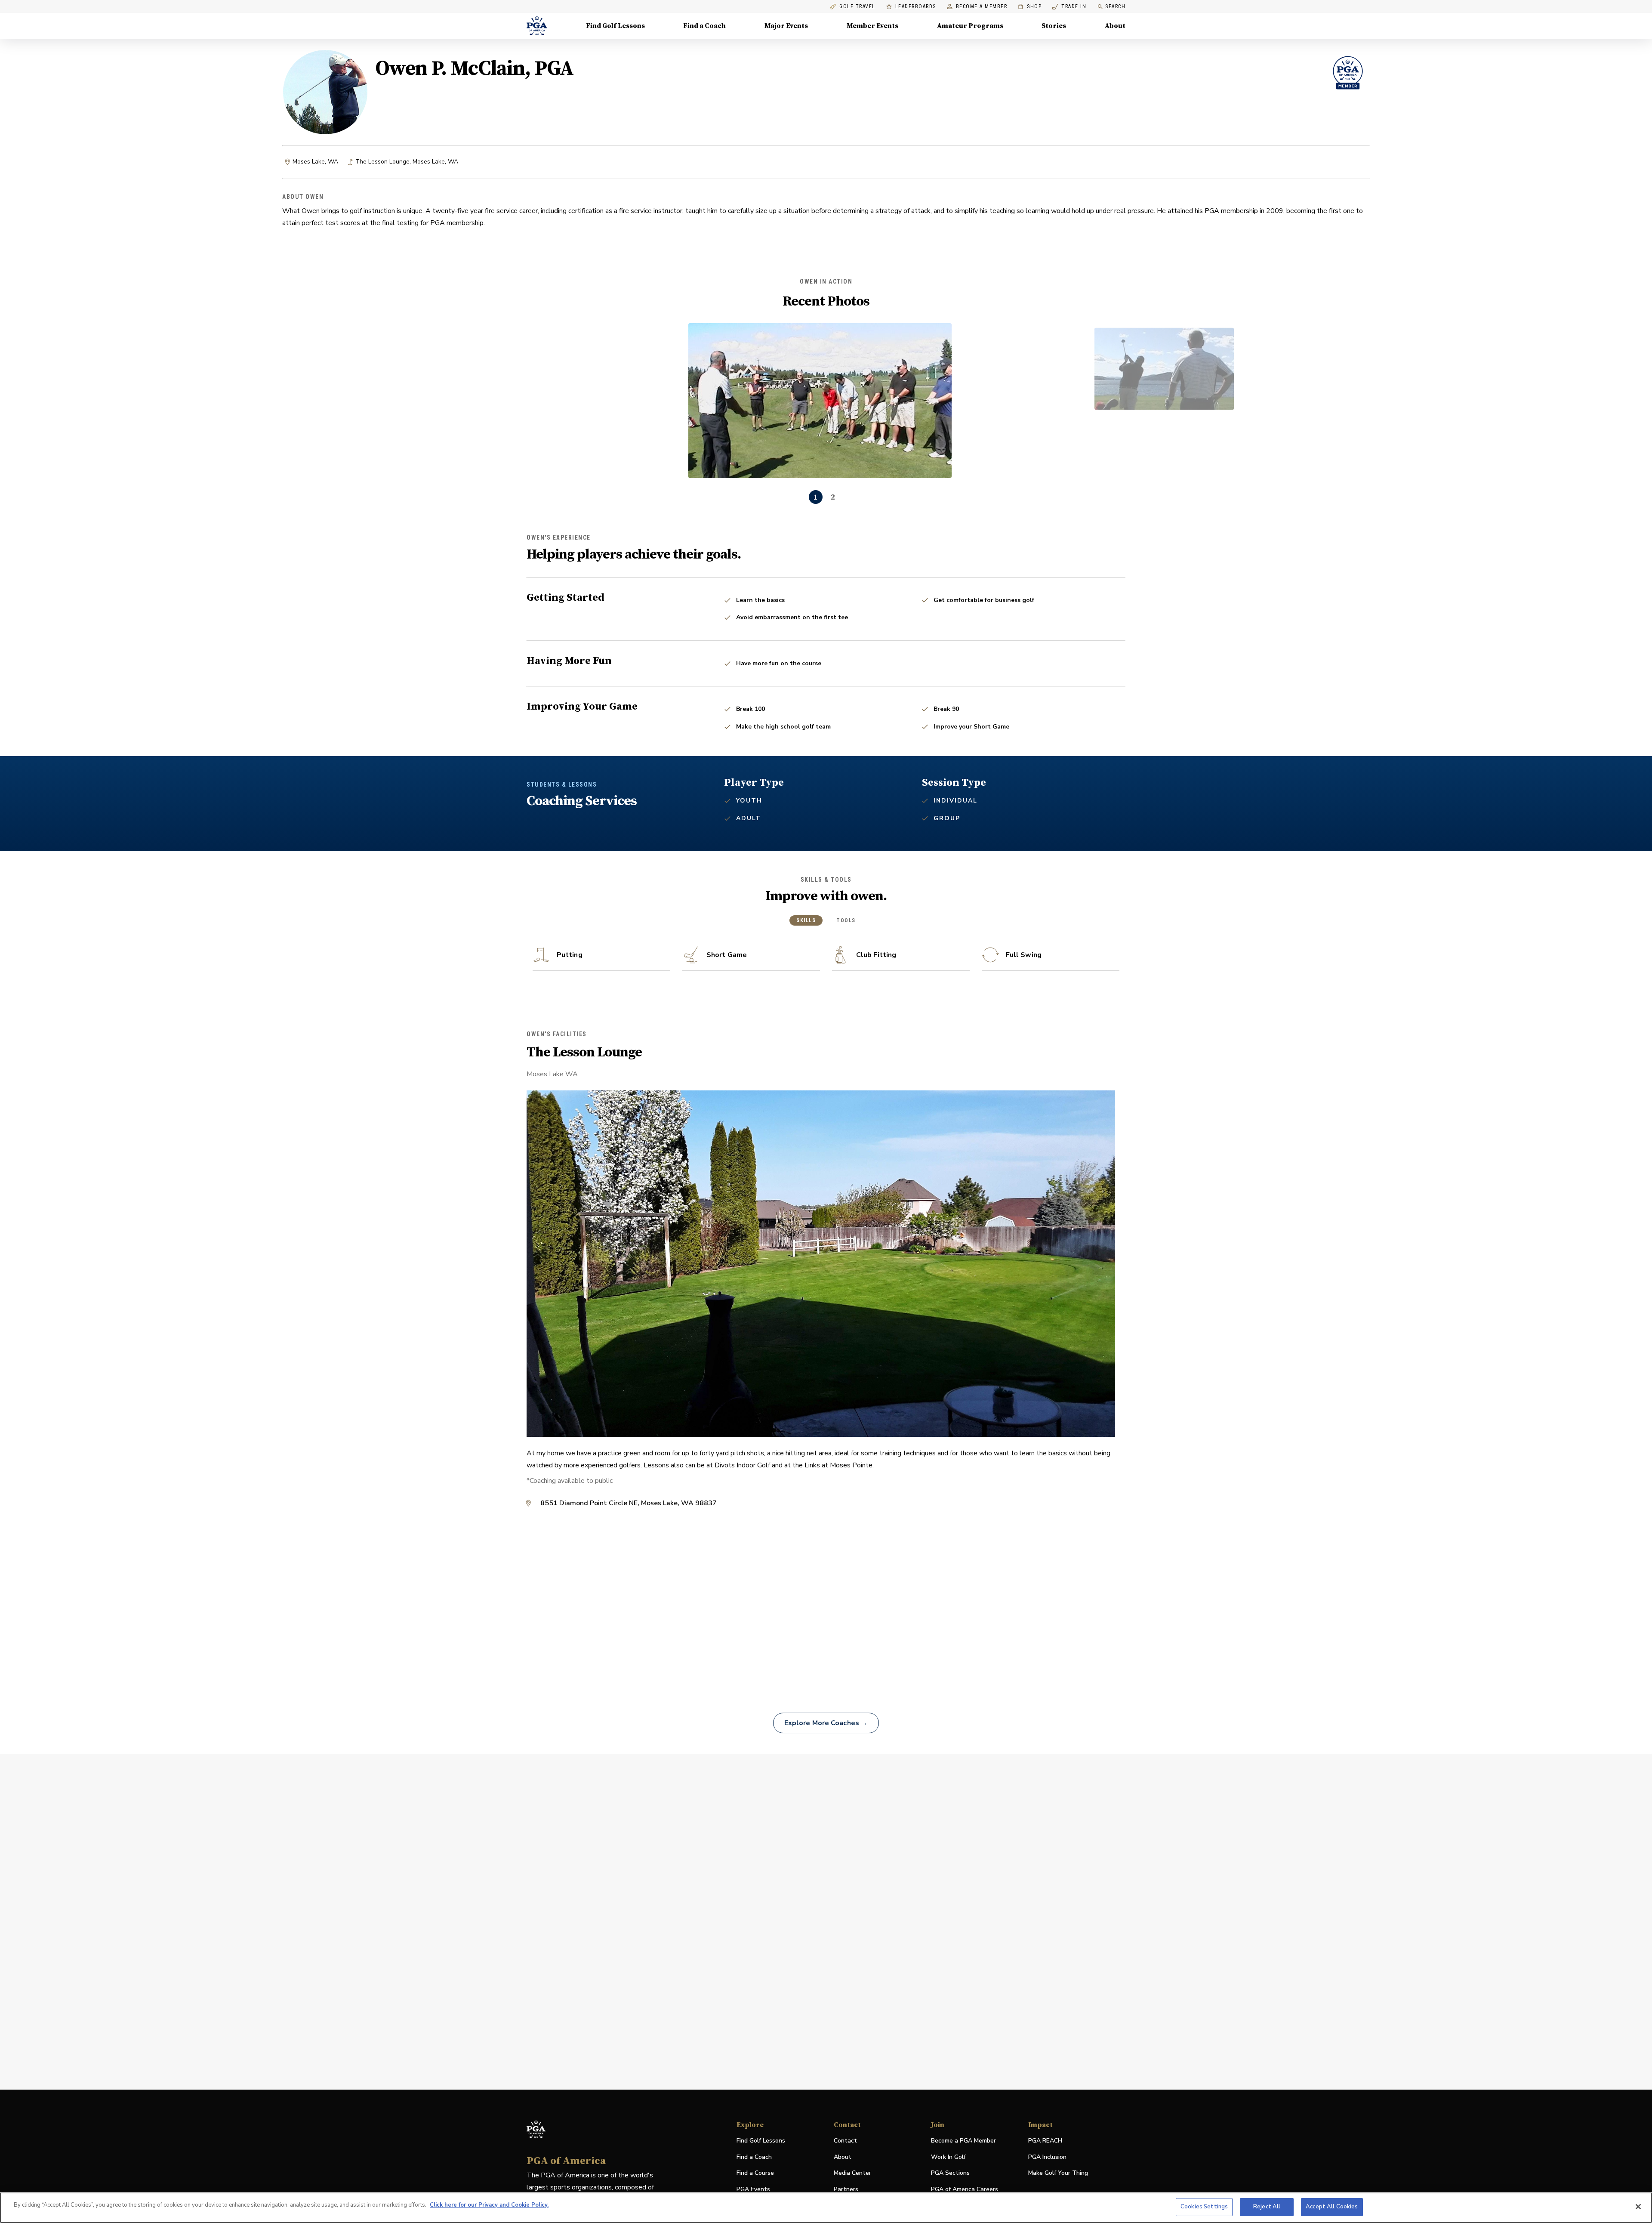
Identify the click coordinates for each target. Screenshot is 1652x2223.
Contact (845, 2141)
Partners (846, 2189)
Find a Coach (704, 26)
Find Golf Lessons (615, 26)
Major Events (786, 26)
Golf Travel (857, 7)
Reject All (1267, 2207)
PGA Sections (950, 2173)
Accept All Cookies (1332, 2207)
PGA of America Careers (965, 2190)
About (1115, 26)
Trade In (1069, 7)
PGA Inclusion (1047, 2157)
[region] (826, 2208)
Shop (1030, 7)
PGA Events (753, 2189)
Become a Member (982, 7)
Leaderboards (916, 7)
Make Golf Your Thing (1058, 2173)
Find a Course (755, 2173)
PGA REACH (1045, 2141)
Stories (1054, 26)
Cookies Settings (1204, 2207)
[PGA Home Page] (537, 26)
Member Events (872, 26)
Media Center (852, 2173)
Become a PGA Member (963, 2141)
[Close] (1638, 2207)
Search (1115, 6)
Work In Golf (948, 2157)
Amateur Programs (970, 26)
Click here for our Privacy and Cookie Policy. (489, 2205)
